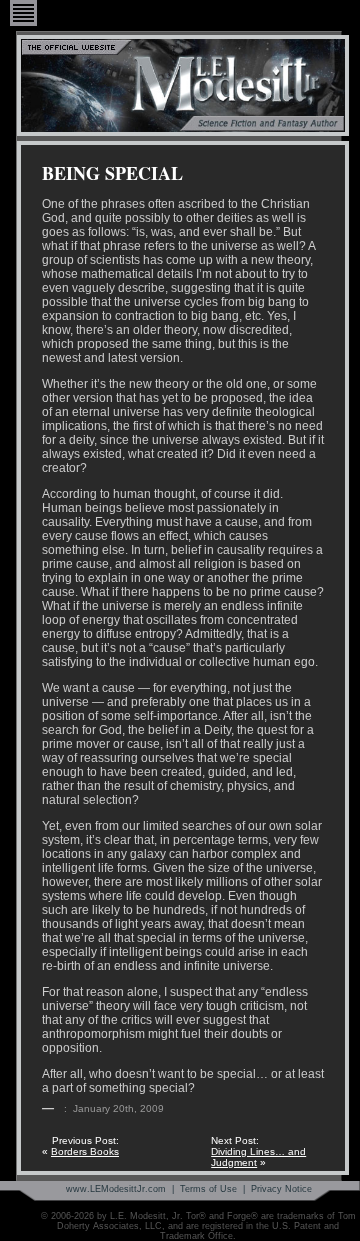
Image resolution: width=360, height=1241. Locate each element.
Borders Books (85, 1151)
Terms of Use (208, 1189)
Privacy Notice (281, 1189)
